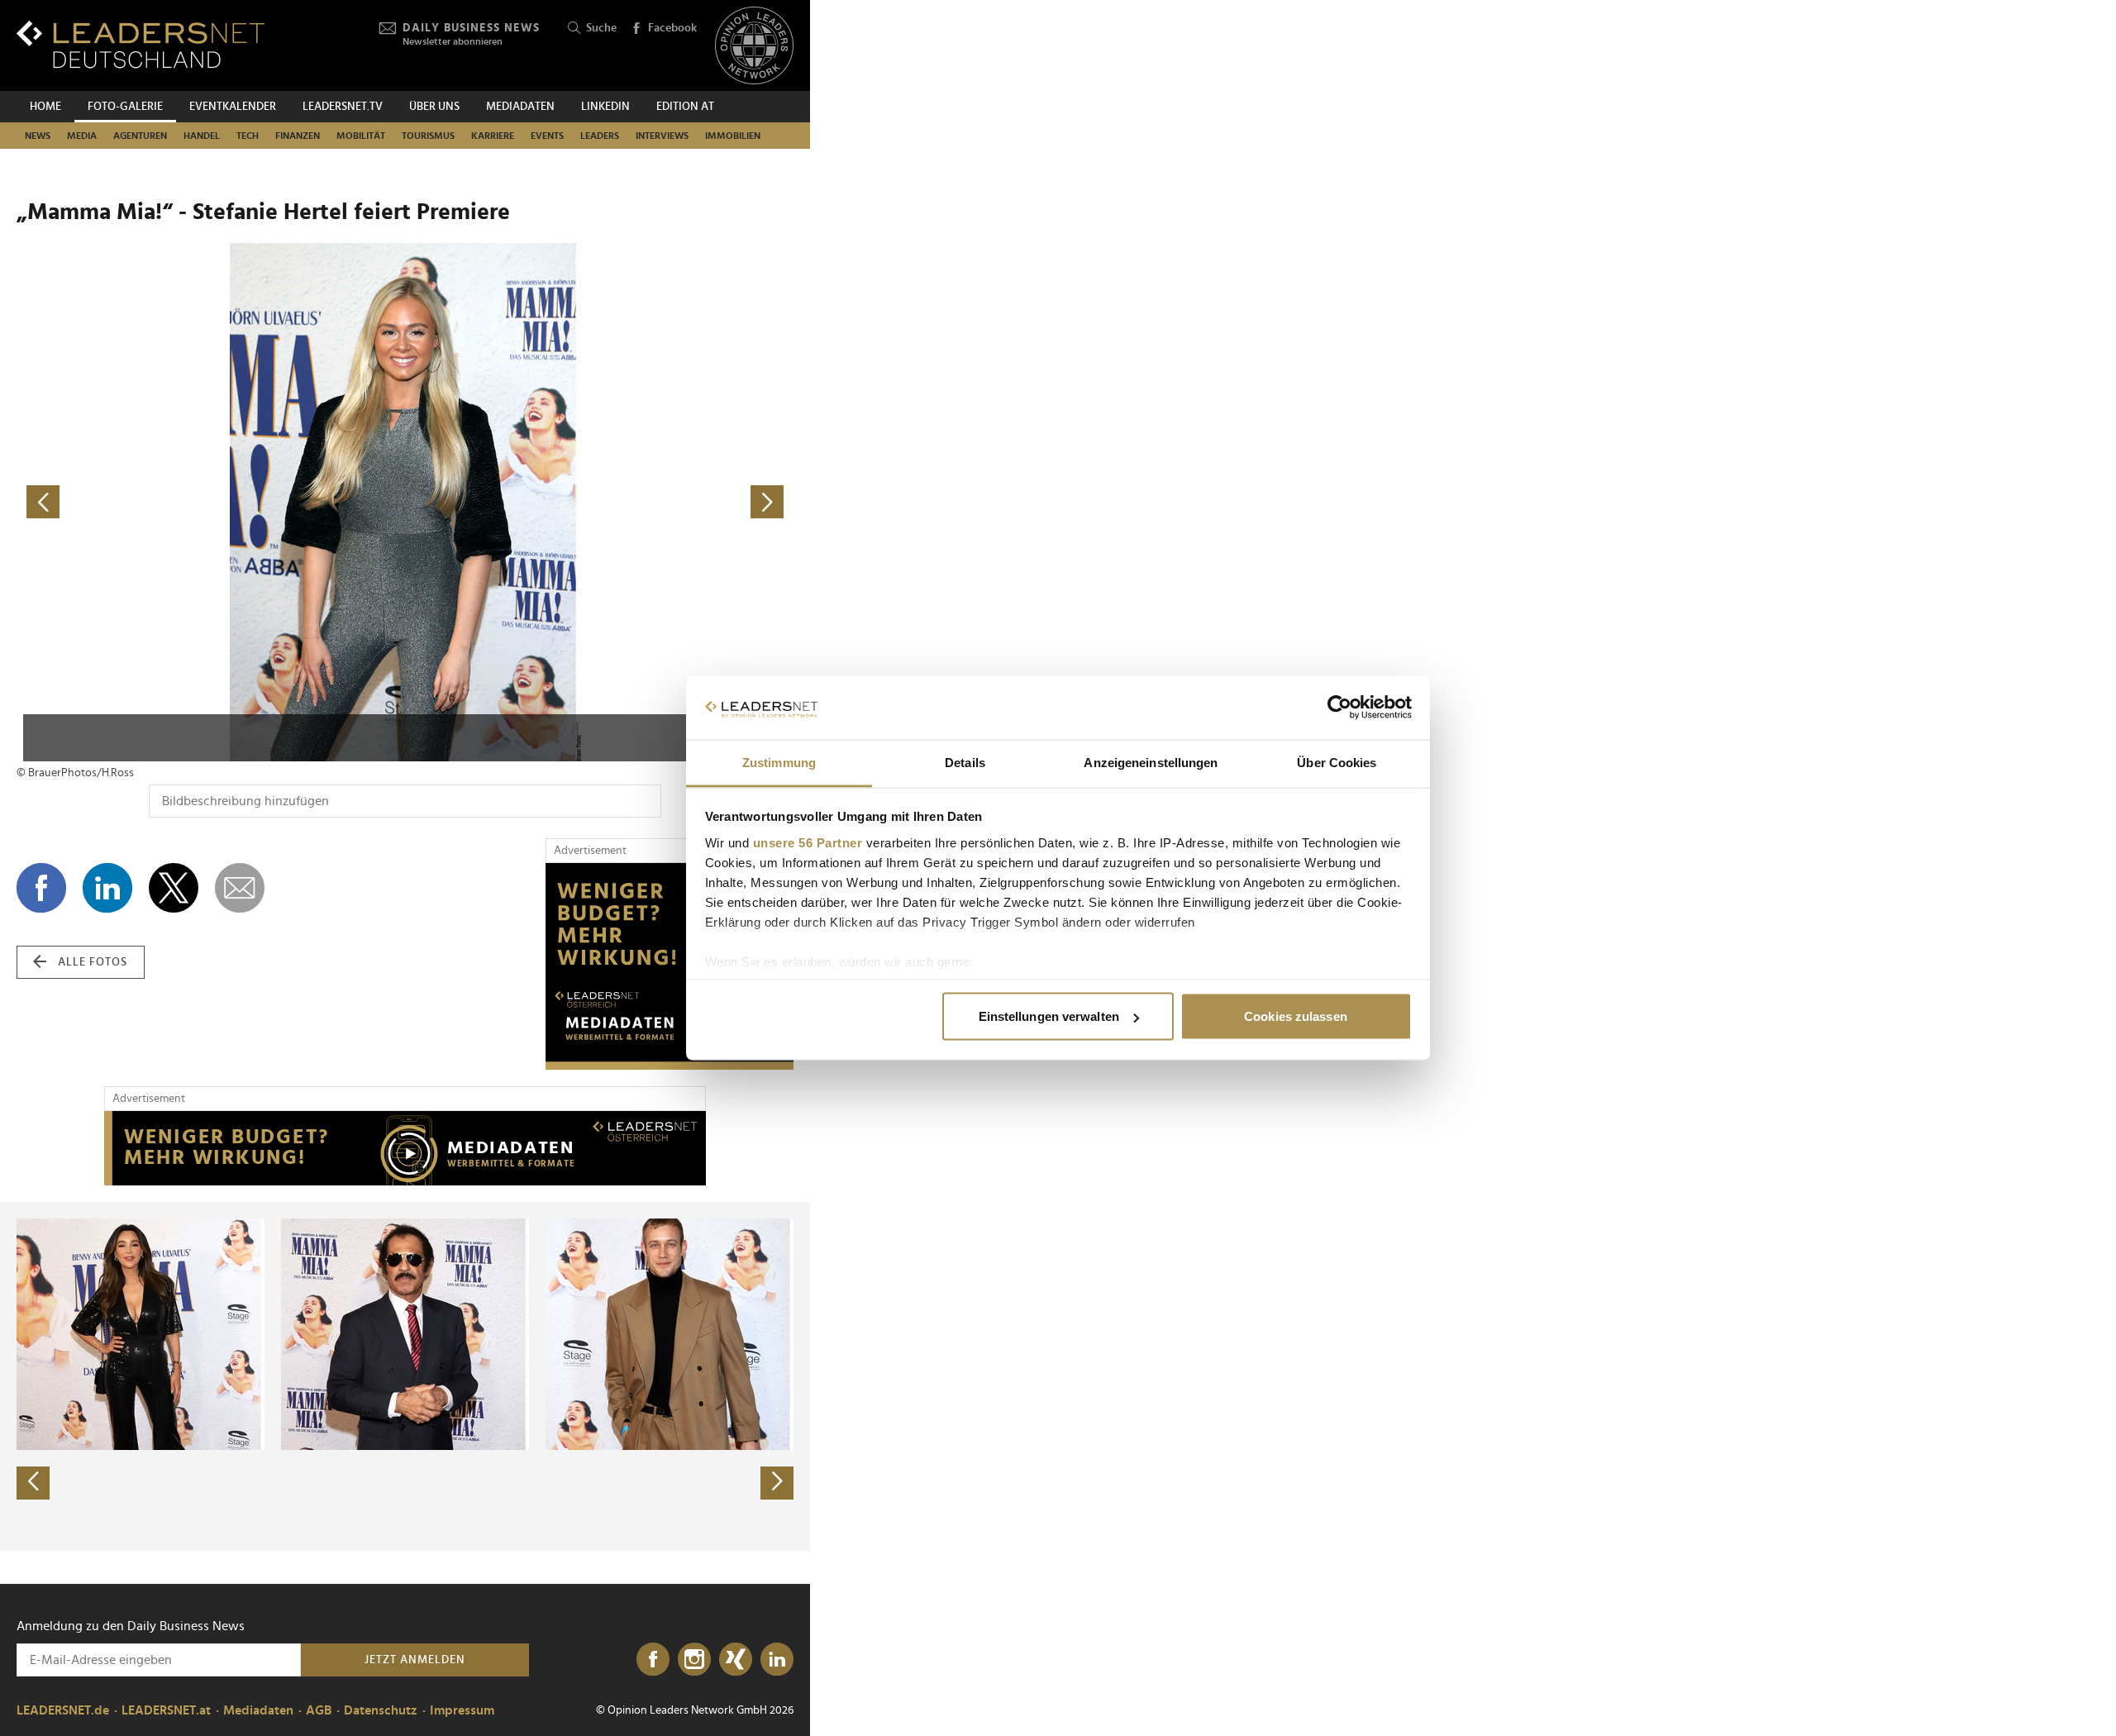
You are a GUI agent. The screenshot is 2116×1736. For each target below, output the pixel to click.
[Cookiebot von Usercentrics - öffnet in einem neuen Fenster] (1339, 708)
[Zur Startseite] (141, 44)
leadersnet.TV (343, 107)
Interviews (662, 136)
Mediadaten (520, 107)
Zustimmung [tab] (779, 762)
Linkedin (605, 107)
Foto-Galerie (125, 107)
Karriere (493, 136)
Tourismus (428, 136)
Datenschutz (381, 1710)
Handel (202, 136)
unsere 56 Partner (808, 842)
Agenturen (140, 136)
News (38, 136)
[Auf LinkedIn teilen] (107, 888)
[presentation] (33, 1483)
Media (82, 136)
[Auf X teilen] (174, 888)
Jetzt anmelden (415, 1660)
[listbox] (405, 1376)
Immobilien (733, 136)
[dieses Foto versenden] (240, 888)
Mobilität (361, 136)
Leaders (600, 136)
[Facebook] (653, 1660)
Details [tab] (965, 762)
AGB (319, 1710)
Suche (601, 28)
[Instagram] (694, 1660)
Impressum (462, 1710)
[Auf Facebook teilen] (41, 888)
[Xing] (736, 1660)
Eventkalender (233, 107)
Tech (248, 136)
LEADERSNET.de (63, 1710)
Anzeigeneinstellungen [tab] (1151, 762)
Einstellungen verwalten (1049, 1016)
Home (45, 107)
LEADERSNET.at (166, 1710)
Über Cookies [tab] (1337, 762)
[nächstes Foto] (599, 502)
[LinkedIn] (777, 1660)
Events (547, 136)
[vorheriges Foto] (211, 502)
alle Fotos (93, 962)
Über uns (434, 107)
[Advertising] (670, 966)
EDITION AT (685, 107)
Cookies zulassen (1296, 1016)
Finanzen (298, 136)
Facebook (672, 28)
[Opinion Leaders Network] (754, 46)
